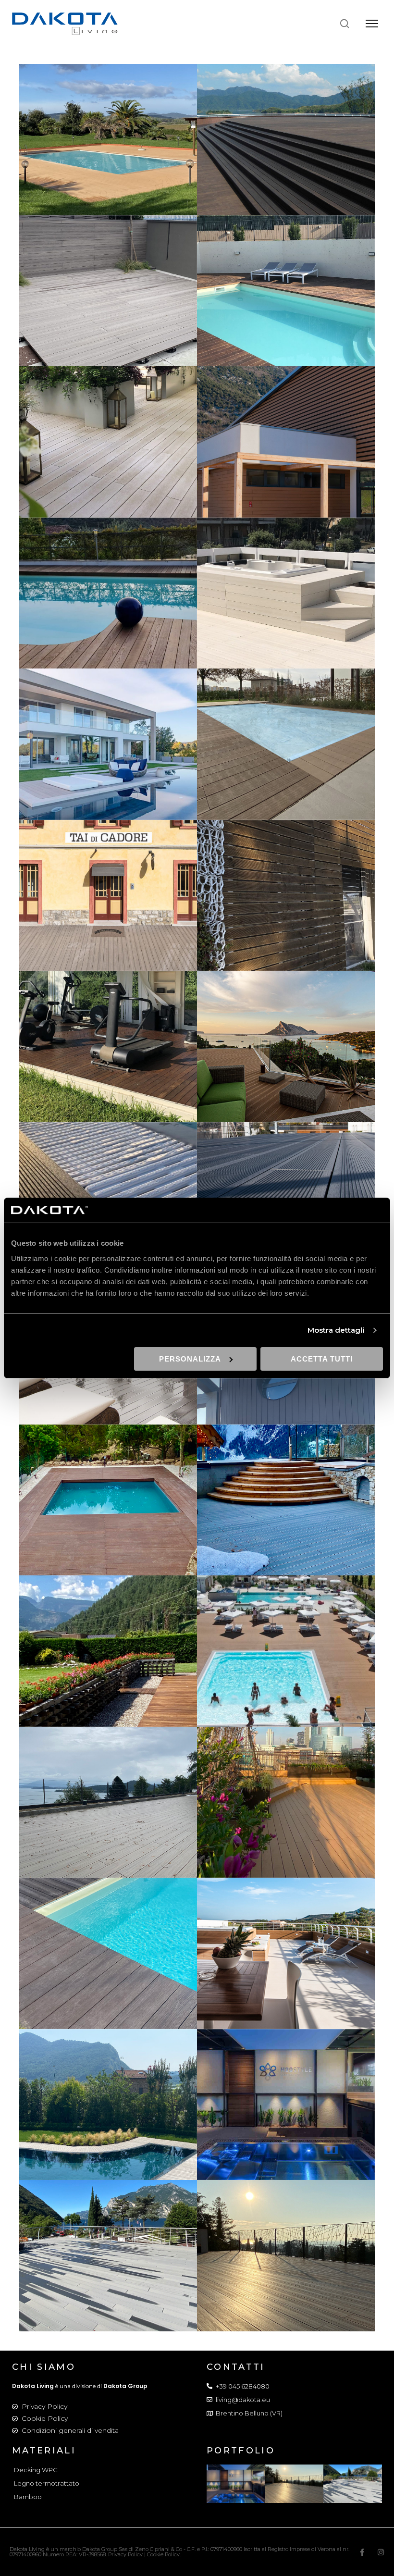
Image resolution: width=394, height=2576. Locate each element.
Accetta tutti (322, 1359)
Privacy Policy (44, 2406)
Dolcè (286, 436)
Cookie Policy (45, 2418)
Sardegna (108, 134)
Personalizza (190, 1359)
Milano (286, 1796)
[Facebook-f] (362, 2552)
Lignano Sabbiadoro (286, 587)
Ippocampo (286, 1645)
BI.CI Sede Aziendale (108, 285)
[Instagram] (381, 2552)
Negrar (108, 1947)
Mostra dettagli (336, 1330)
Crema (108, 436)
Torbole (286, 1191)
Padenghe (108, 738)
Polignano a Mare (286, 889)
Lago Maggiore (286, 134)
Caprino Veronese (286, 285)
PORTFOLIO (241, 2451)
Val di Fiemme (108, 1645)
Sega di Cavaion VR (286, 2098)
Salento (108, 1040)
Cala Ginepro (108, 1494)
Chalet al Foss (286, 1494)
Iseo (108, 2098)
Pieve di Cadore (108, 889)
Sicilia (108, 1191)
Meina (108, 1796)
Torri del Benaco (286, 2250)
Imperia (108, 587)
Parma (286, 738)
